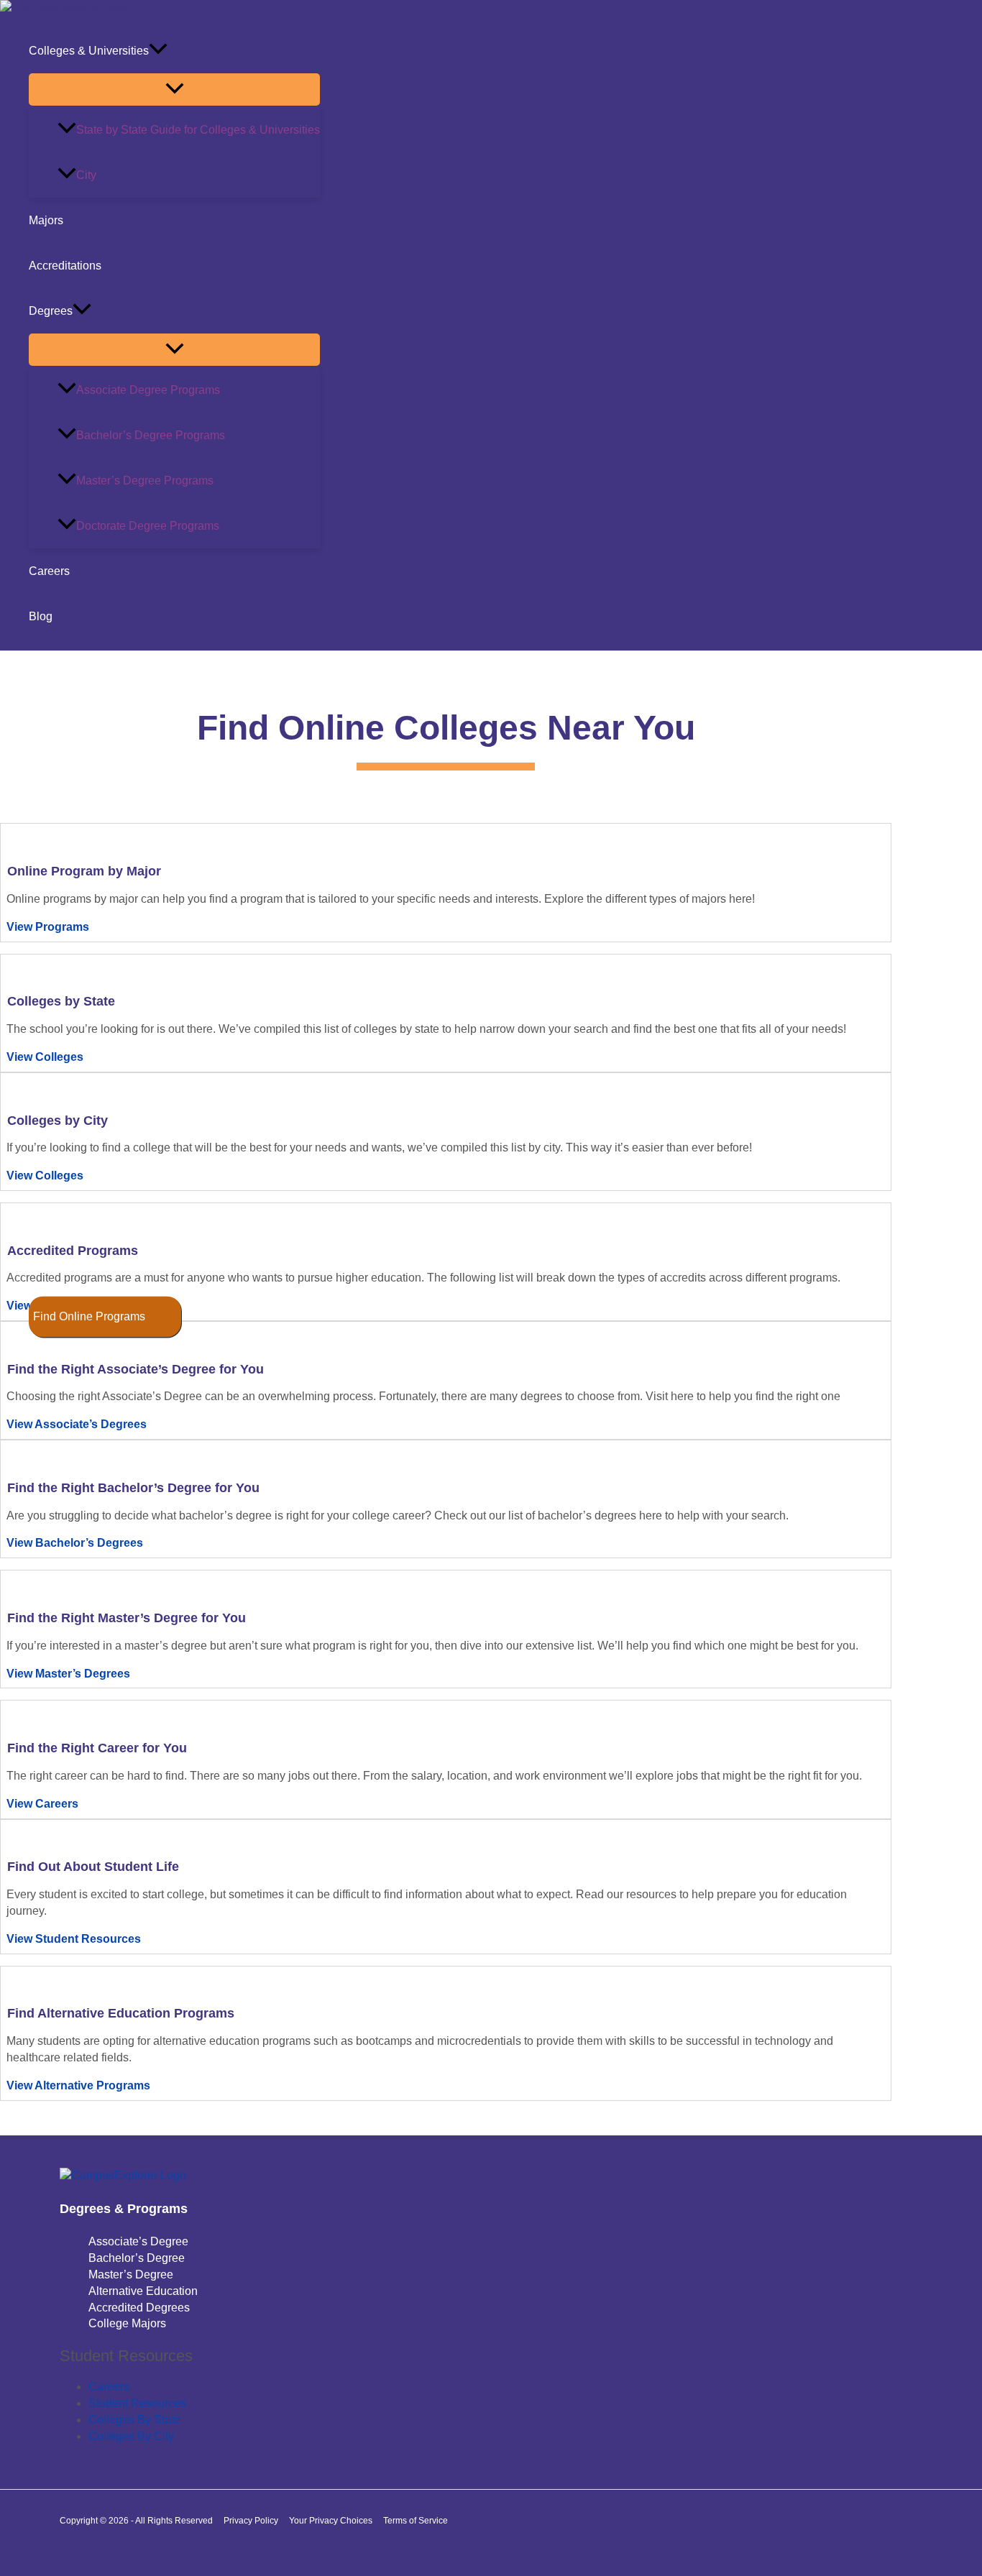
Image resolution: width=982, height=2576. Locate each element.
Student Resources (137, 2403)
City (86, 175)
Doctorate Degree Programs (148, 526)
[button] (158, 51)
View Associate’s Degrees (77, 1424)
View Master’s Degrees (68, 1674)
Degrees (51, 311)
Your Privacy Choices (331, 2521)
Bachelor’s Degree (137, 2258)
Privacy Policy (251, 2521)
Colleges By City (131, 2436)
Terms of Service (416, 2521)
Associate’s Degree (138, 2241)
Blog (41, 616)
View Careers (42, 1804)
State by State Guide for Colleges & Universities (198, 130)
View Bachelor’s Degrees (75, 1543)
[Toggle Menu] (174, 89)
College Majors (127, 2323)
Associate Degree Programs (148, 390)
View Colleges (45, 1057)
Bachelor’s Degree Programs (151, 435)
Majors (46, 220)
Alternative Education (143, 2291)
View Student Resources (74, 1939)
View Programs (48, 927)
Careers (49, 571)
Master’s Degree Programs (145, 480)
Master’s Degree (131, 2274)
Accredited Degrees (139, 2308)
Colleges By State (134, 2420)
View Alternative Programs (78, 2085)
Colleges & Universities (89, 51)
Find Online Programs (89, 1316)
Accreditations (65, 266)
